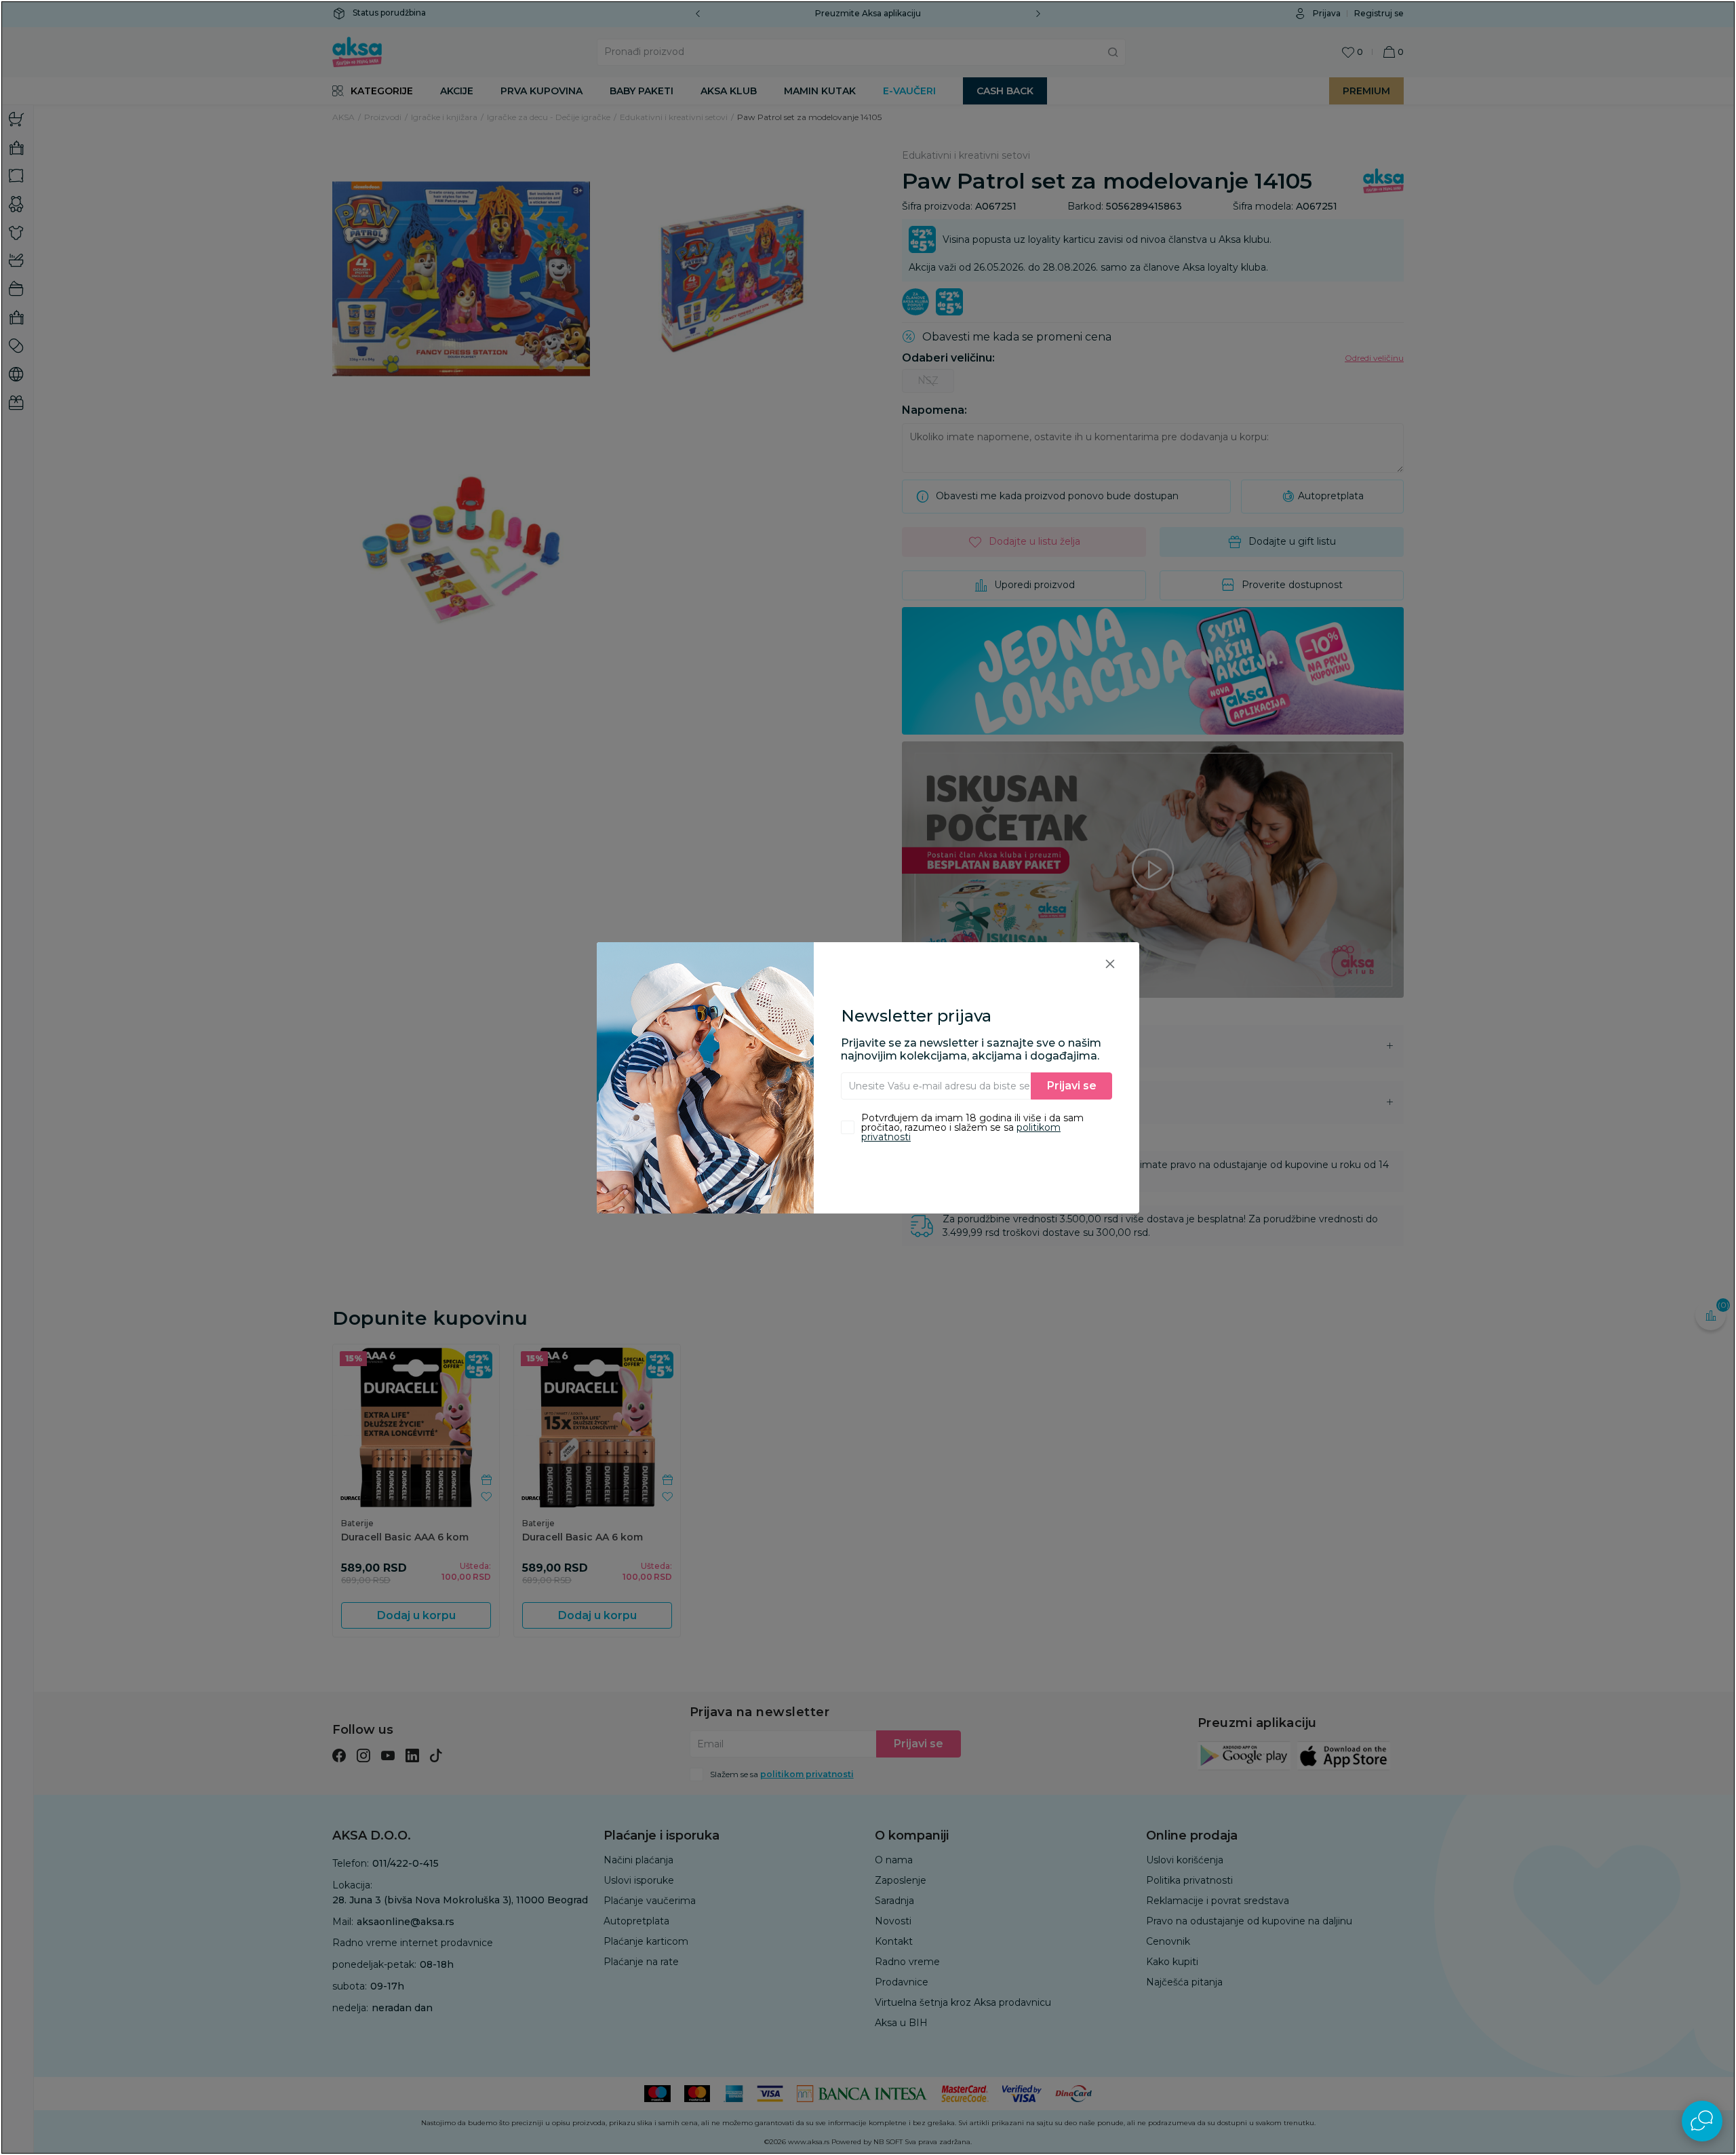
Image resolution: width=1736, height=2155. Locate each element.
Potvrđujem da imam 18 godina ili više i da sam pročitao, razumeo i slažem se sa (972, 1127)
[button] (1110, 964)
